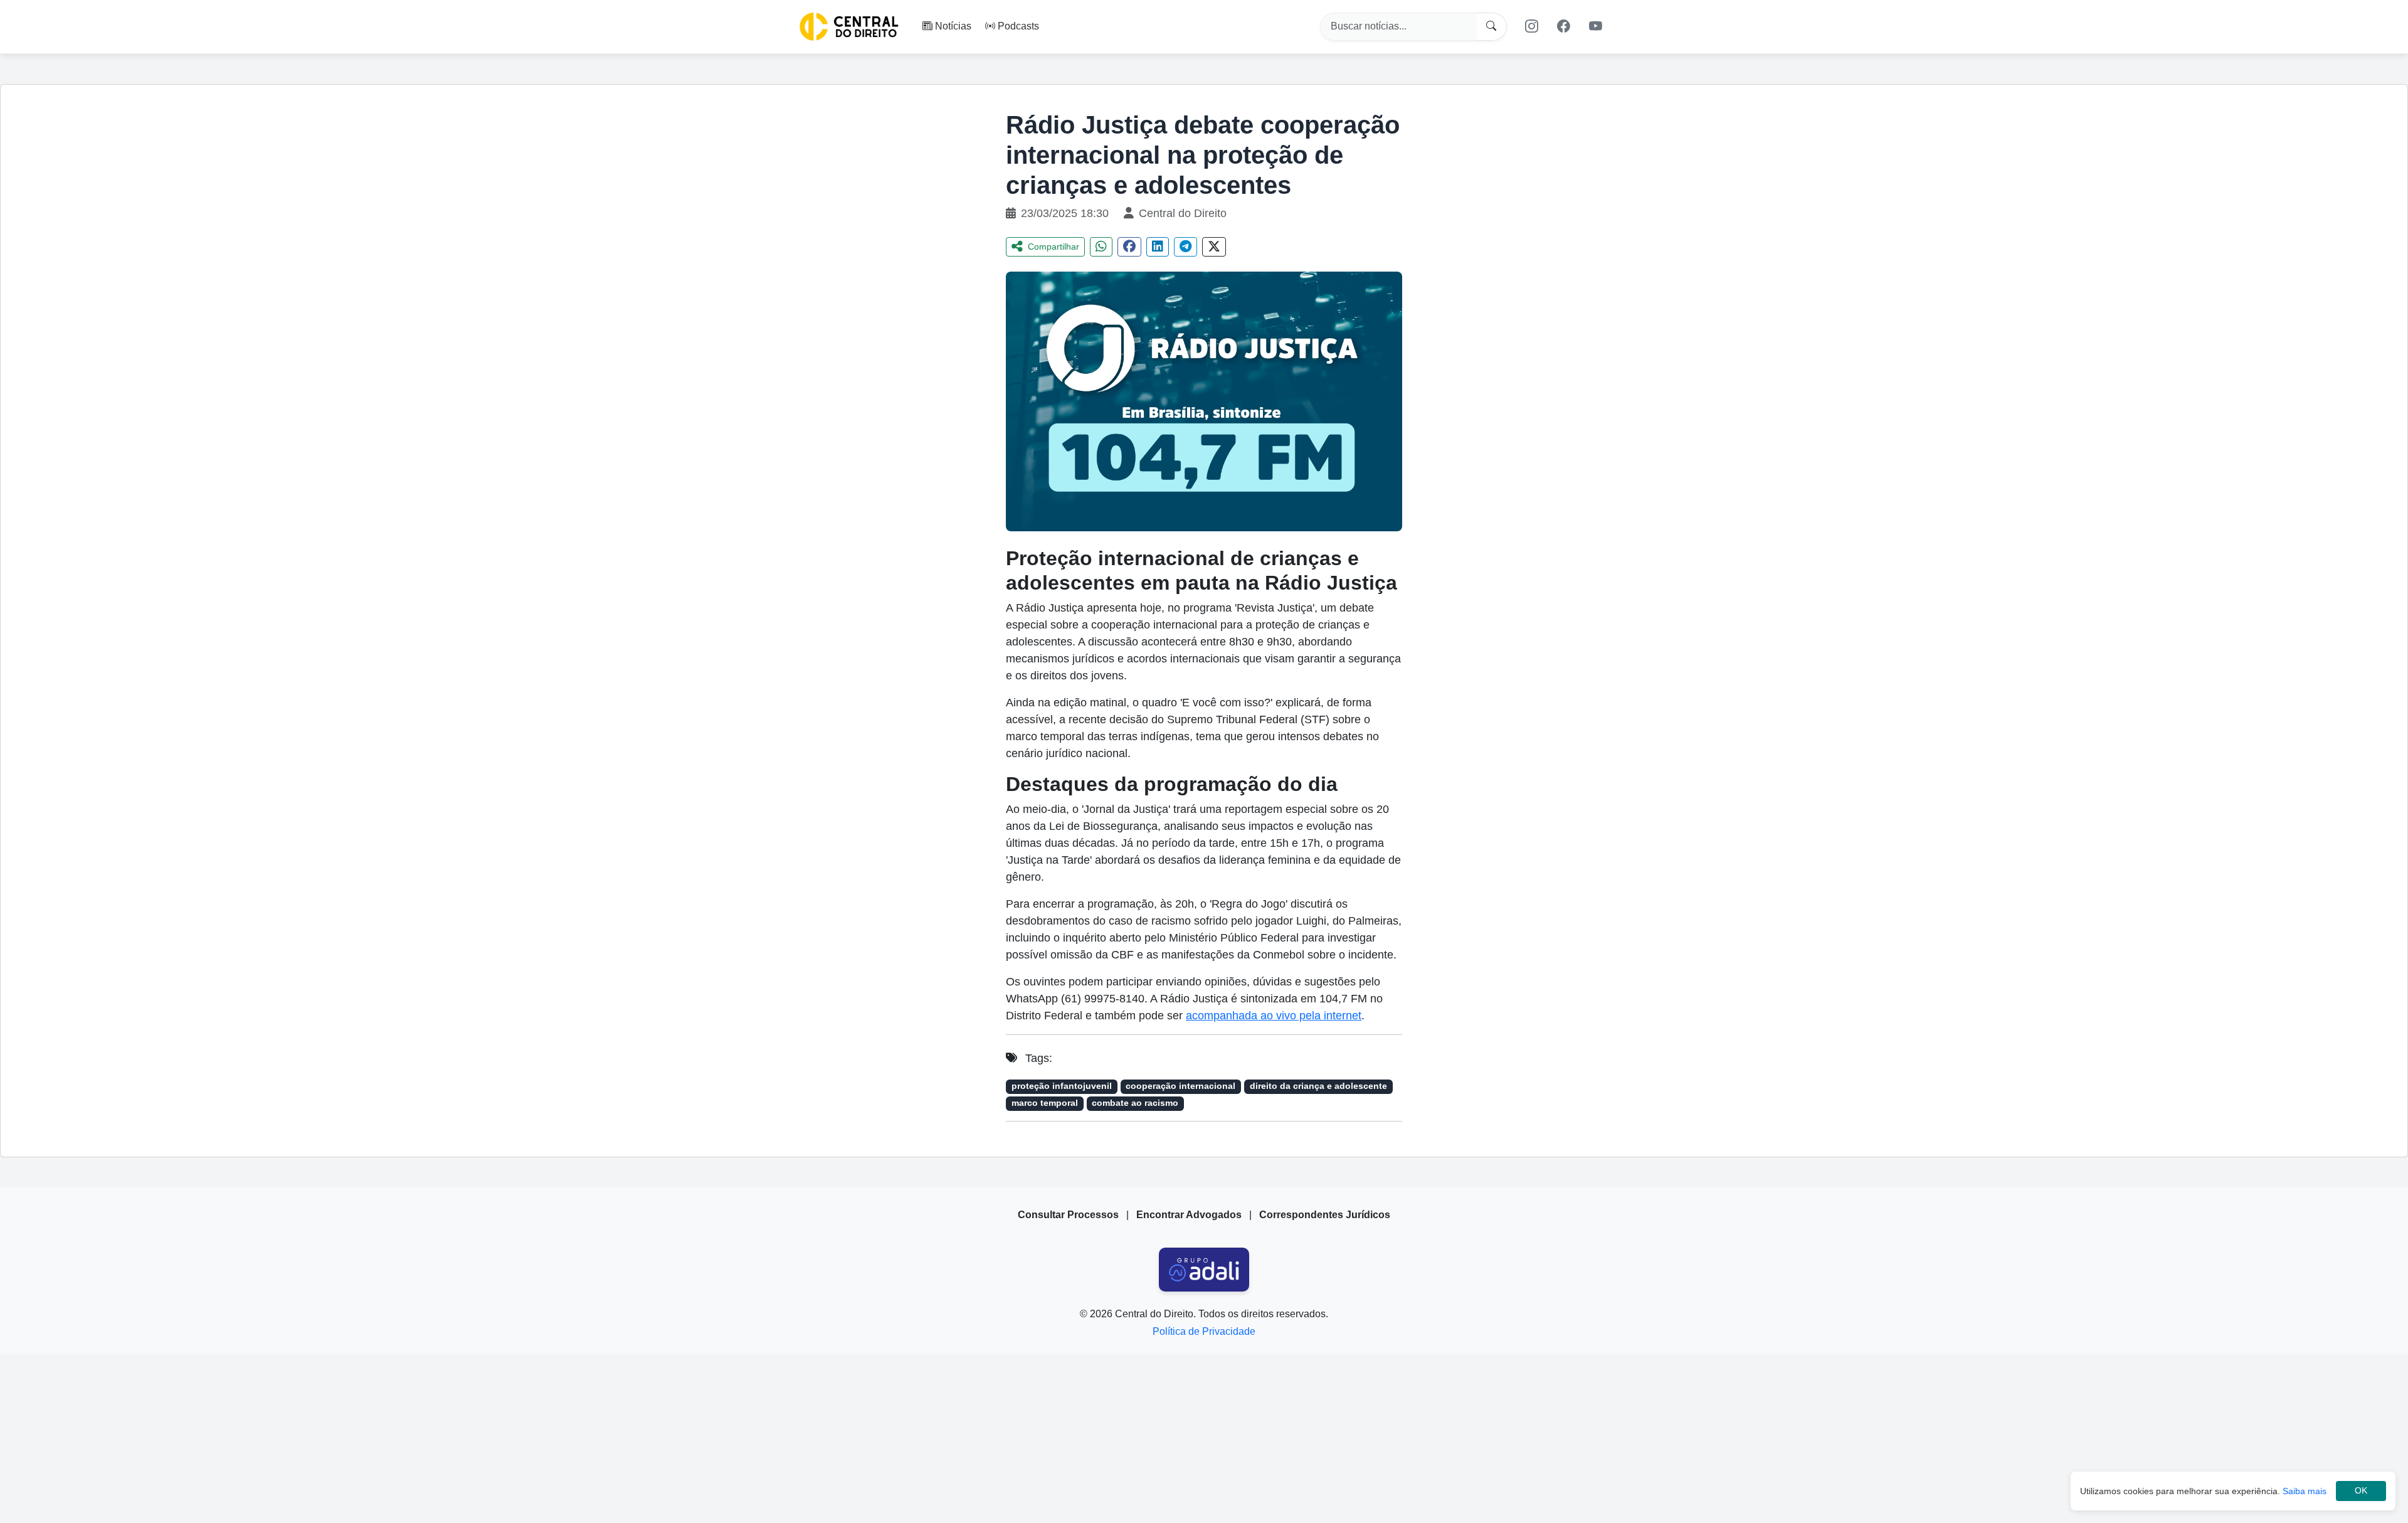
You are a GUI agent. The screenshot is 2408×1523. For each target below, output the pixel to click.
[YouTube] (1596, 26)
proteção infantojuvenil (1062, 1086)
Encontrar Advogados (1189, 1215)
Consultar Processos (1068, 1215)
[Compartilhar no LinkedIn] (1158, 247)
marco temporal (1045, 1103)
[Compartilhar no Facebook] (1129, 247)
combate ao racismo (1135, 1103)
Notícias (953, 26)
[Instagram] (1531, 26)
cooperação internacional (1180, 1086)
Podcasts (1018, 26)
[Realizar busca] (1492, 27)
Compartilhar (1053, 247)
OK (2361, 1491)
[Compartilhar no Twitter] (1214, 247)
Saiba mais (2305, 1491)
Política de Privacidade (1204, 1331)
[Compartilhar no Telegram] (1186, 247)
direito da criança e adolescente (1318, 1086)
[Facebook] (1564, 26)
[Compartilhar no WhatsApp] (1101, 247)
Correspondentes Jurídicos (1325, 1215)
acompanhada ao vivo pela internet (1274, 1016)
